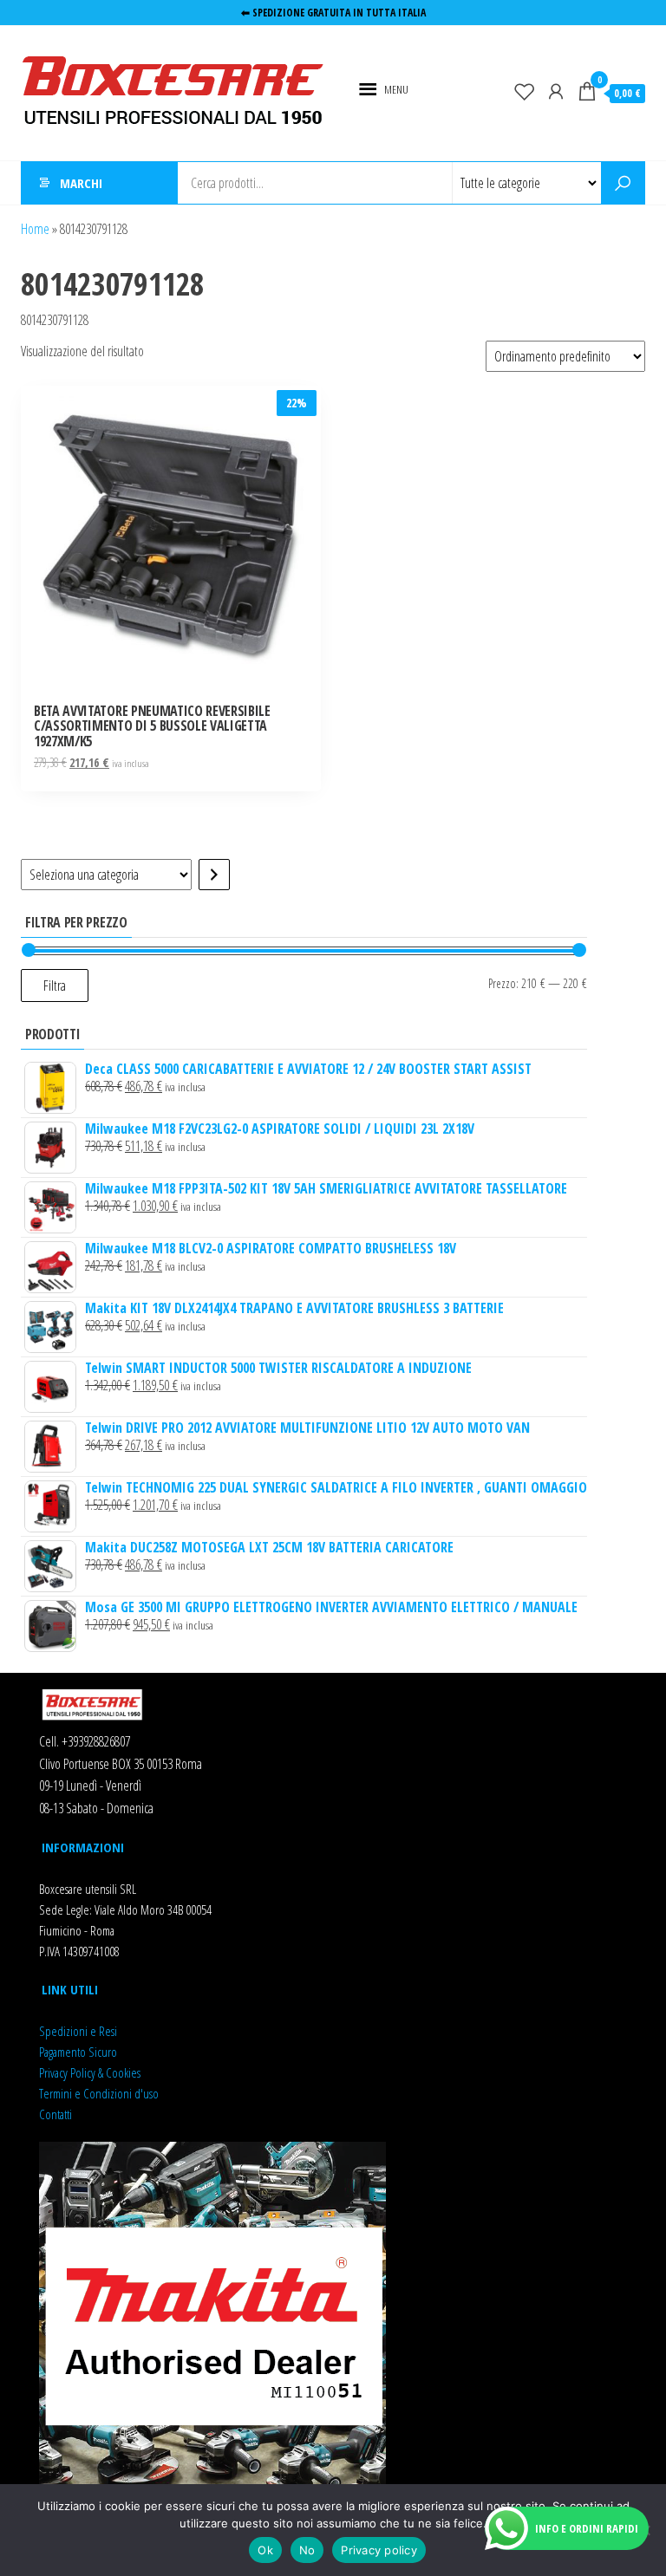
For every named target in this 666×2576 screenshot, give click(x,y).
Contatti (55, 2114)
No (307, 2550)
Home (35, 229)
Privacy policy (379, 2550)
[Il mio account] (556, 91)
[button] (396, 89)
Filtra (55, 986)
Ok (265, 2550)
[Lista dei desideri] (525, 91)
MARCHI (81, 183)
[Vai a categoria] (214, 875)
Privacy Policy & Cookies (90, 2072)
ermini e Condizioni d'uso (101, 2093)
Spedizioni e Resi (78, 2031)
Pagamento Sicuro (78, 2052)
